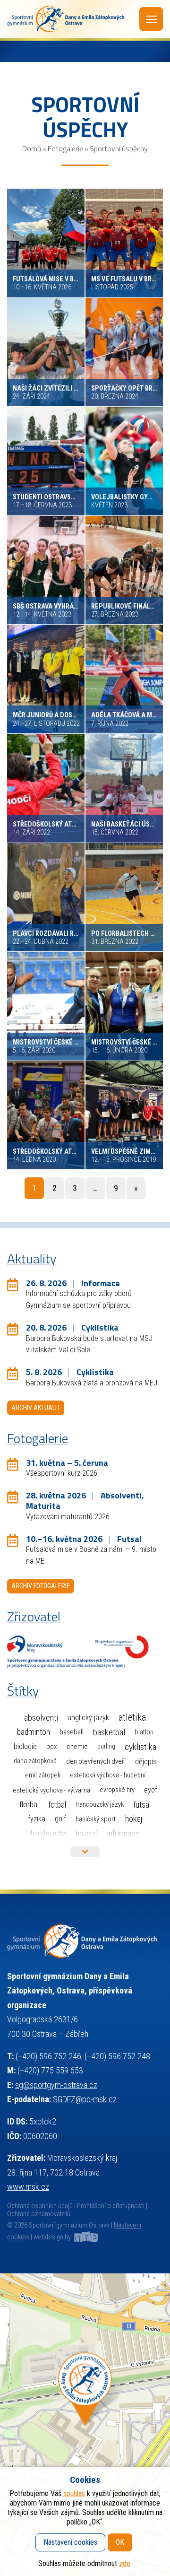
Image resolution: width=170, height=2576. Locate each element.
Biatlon (144, 1732)
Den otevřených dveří (96, 1761)
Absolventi (41, 1718)
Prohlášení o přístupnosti (111, 2206)
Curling (106, 1746)
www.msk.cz (28, 2187)
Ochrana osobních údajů (40, 2206)
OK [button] (120, 2542)
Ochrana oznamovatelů (39, 2214)
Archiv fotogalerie (41, 1586)
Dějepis (146, 1761)
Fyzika (37, 1819)
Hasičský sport (96, 1819)
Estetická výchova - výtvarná (51, 1790)
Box (52, 1747)
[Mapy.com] (85, 2425)
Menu (151, 19)
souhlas (74, 2493)
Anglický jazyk (88, 1718)
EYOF (151, 1790)
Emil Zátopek (43, 1775)
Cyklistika (140, 1747)
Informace (123, 1833)
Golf (60, 1819)
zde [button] (125, 2563)
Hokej (134, 1819)
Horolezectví (48, 1833)
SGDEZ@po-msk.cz (85, 2099)
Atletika (132, 1718)
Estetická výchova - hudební (108, 1775)
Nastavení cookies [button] (70, 2542)
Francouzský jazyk (100, 1805)
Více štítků (85, 1852)
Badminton (34, 1732)
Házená (87, 1833)
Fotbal (57, 1805)
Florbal (29, 1804)
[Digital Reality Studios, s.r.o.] (85, 2237)
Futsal (142, 1805)
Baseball (72, 1732)
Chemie (77, 1747)
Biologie (25, 1746)
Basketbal (109, 1732)
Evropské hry (117, 1790)
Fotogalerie (65, 148)
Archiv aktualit (36, 1408)
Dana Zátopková (35, 1761)
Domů (32, 148)
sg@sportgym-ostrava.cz (56, 2085)
